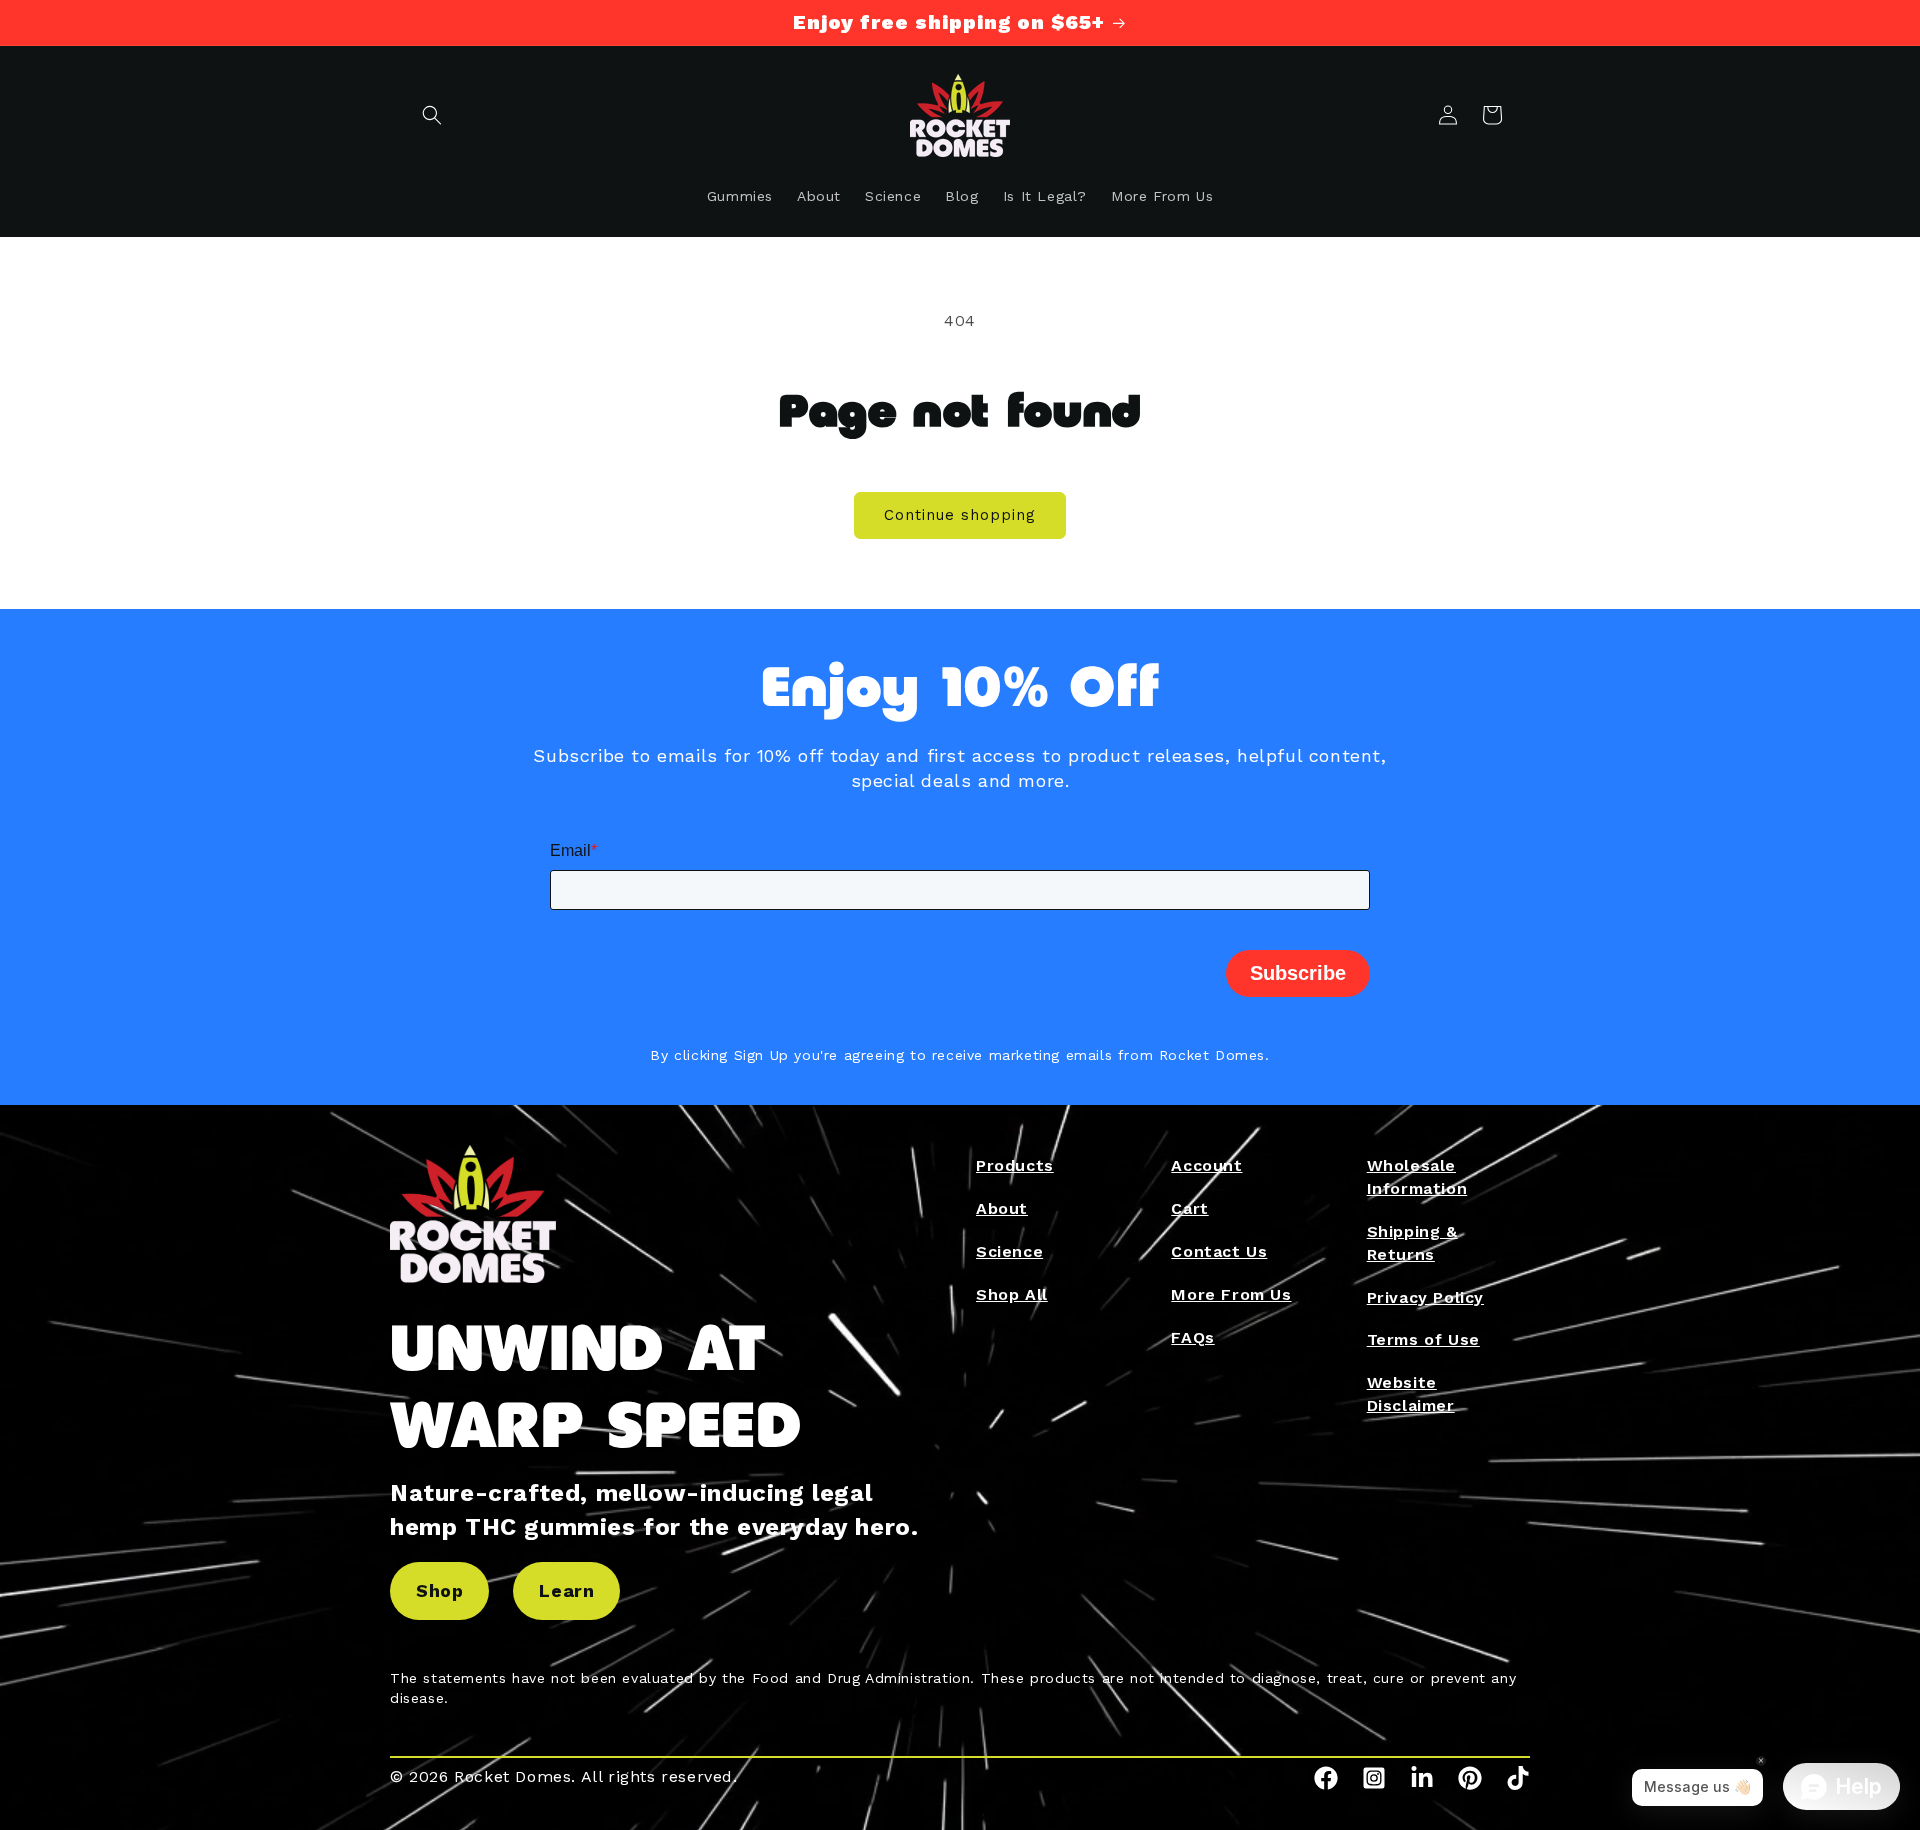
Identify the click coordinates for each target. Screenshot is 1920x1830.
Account (1206, 1165)
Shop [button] (439, 1590)
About (1002, 1208)
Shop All (1012, 1294)
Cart (1189, 1208)
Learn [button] (566, 1590)
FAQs (1192, 1337)
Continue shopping (960, 515)
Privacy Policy (1425, 1297)
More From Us (1231, 1294)
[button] (432, 115)
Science (1009, 1251)
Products (1015, 1165)
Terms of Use (1423, 1339)
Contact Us (1219, 1251)
